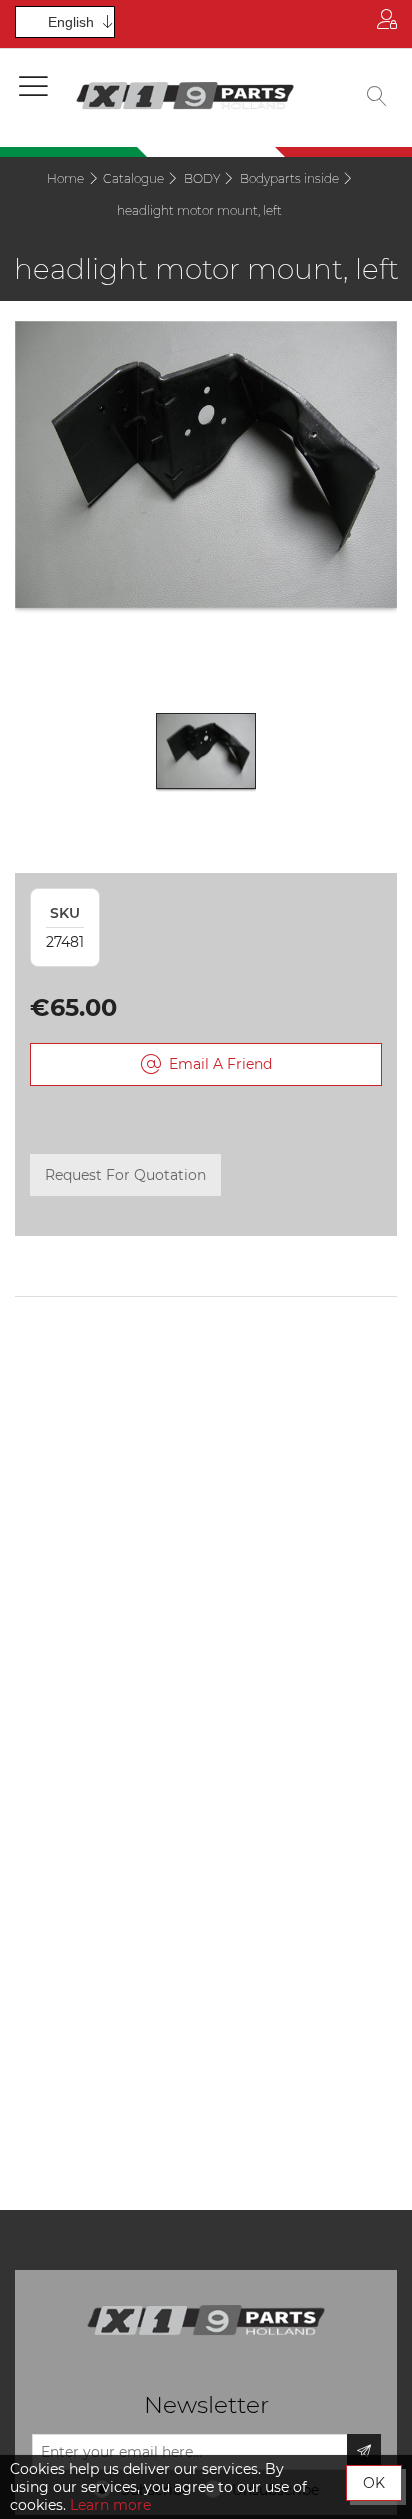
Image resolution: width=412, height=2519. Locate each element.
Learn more (110, 2505)
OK (374, 2483)
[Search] (377, 98)
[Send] (364, 2452)
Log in (387, 24)
